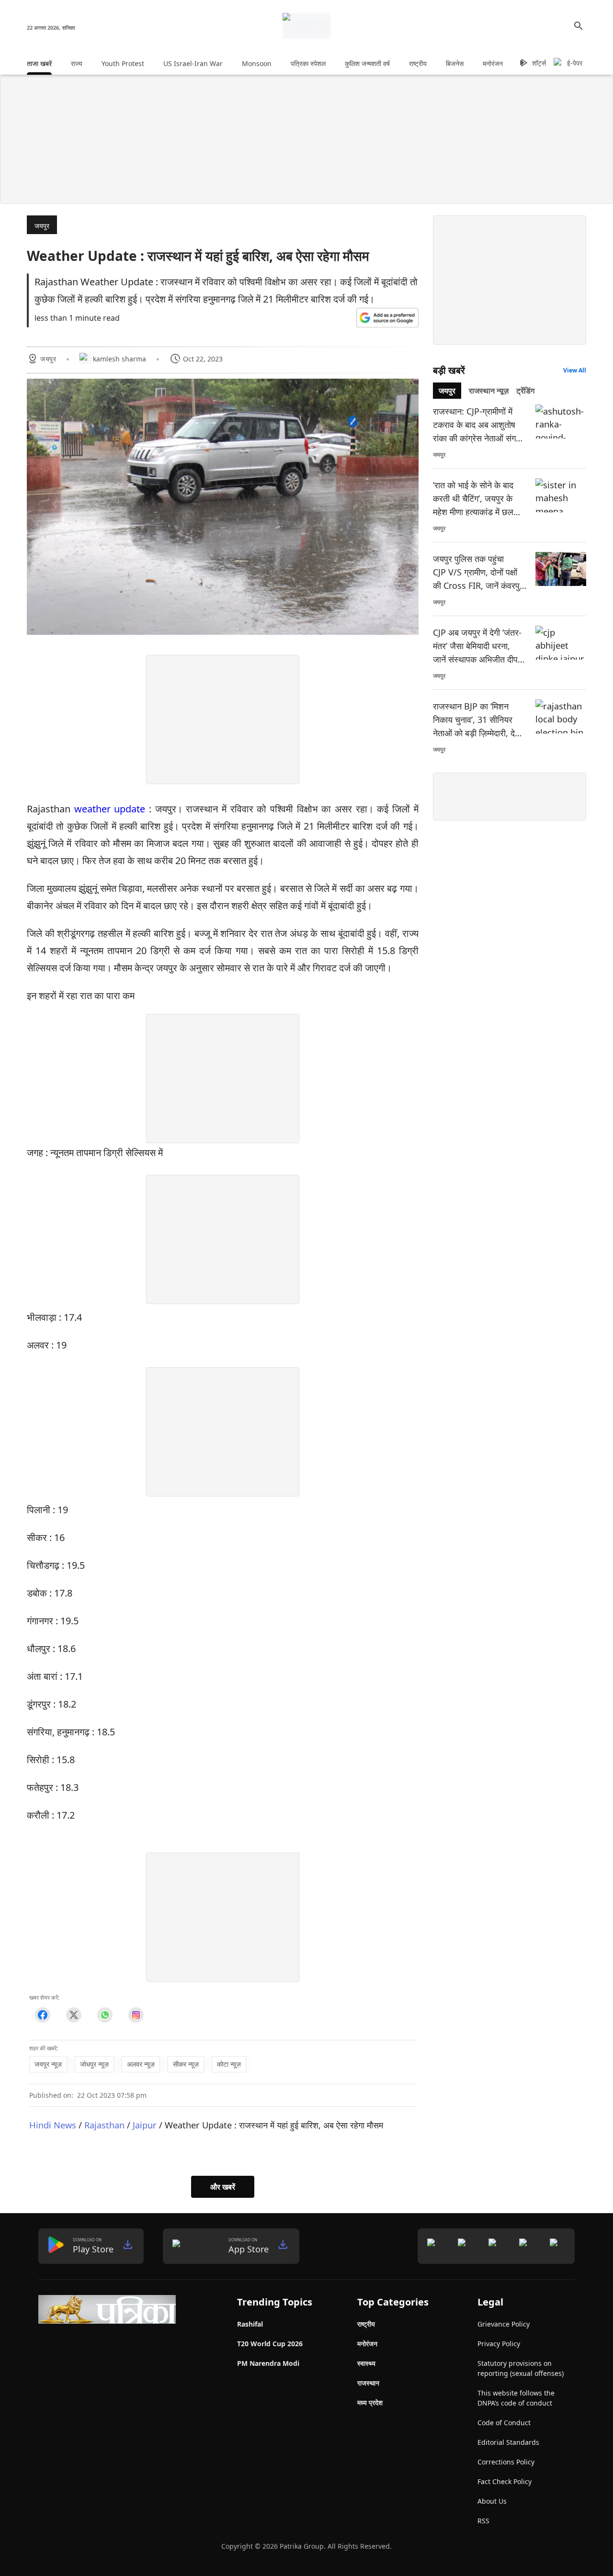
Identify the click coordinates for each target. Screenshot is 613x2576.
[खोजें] (579, 26)
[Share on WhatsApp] (105, 2015)
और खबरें (223, 2187)
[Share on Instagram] (136, 2015)
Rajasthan (104, 2125)
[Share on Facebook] (42, 2015)
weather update (110, 809)
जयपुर (42, 226)
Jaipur (145, 2125)
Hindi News (53, 2125)
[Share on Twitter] (74, 2015)
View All (575, 370)
